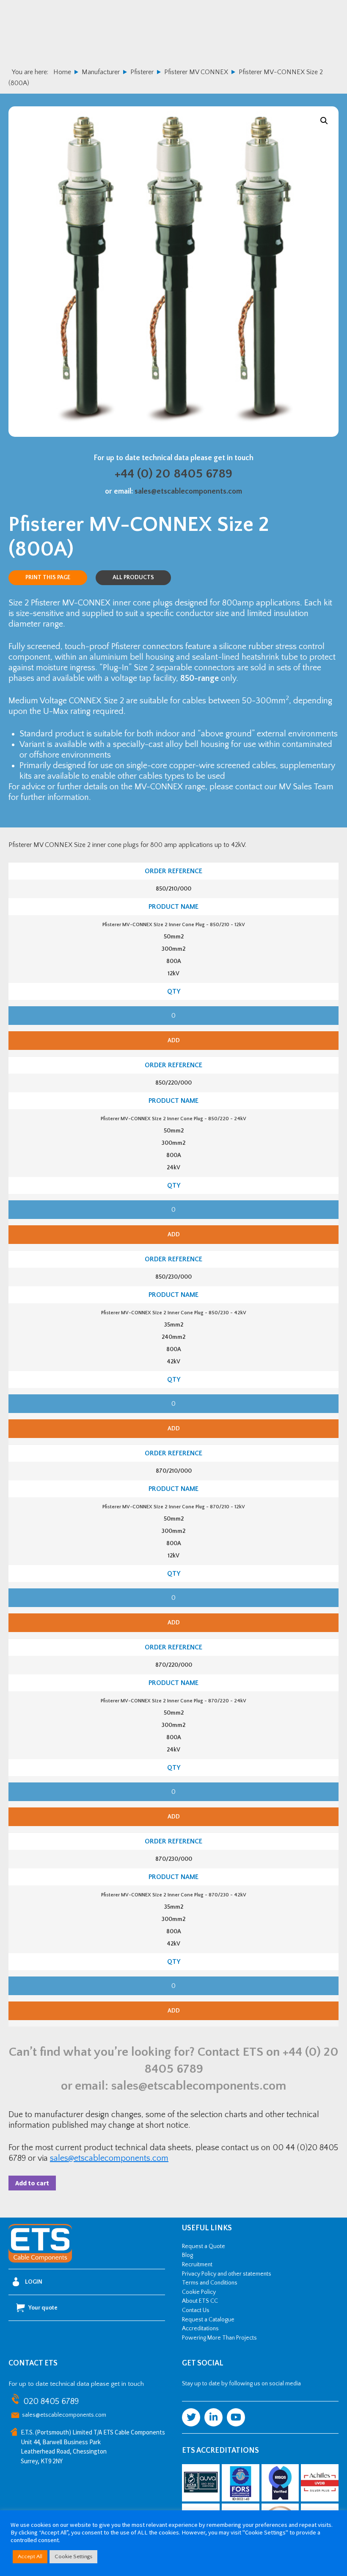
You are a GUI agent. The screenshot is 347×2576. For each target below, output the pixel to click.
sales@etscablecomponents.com (188, 491)
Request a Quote (204, 2246)
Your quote (43, 2308)
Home (62, 72)
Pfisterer (142, 72)
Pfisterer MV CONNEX (196, 72)
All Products (133, 577)
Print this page (48, 577)
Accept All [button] (30, 2557)
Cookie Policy (199, 2292)
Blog (187, 2255)
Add (174, 1041)
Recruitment (197, 2265)
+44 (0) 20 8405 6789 (173, 474)
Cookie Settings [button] (73, 2557)
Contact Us (196, 2310)
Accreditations (200, 2329)
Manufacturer (101, 72)
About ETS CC (200, 2301)
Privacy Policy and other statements (227, 2274)
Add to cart (32, 2183)
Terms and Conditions (210, 2283)
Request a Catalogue (208, 2320)
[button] (324, 121)
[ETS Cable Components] (40, 2261)
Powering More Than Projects (219, 2338)
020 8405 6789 (51, 2402)
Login (34, 2282)
